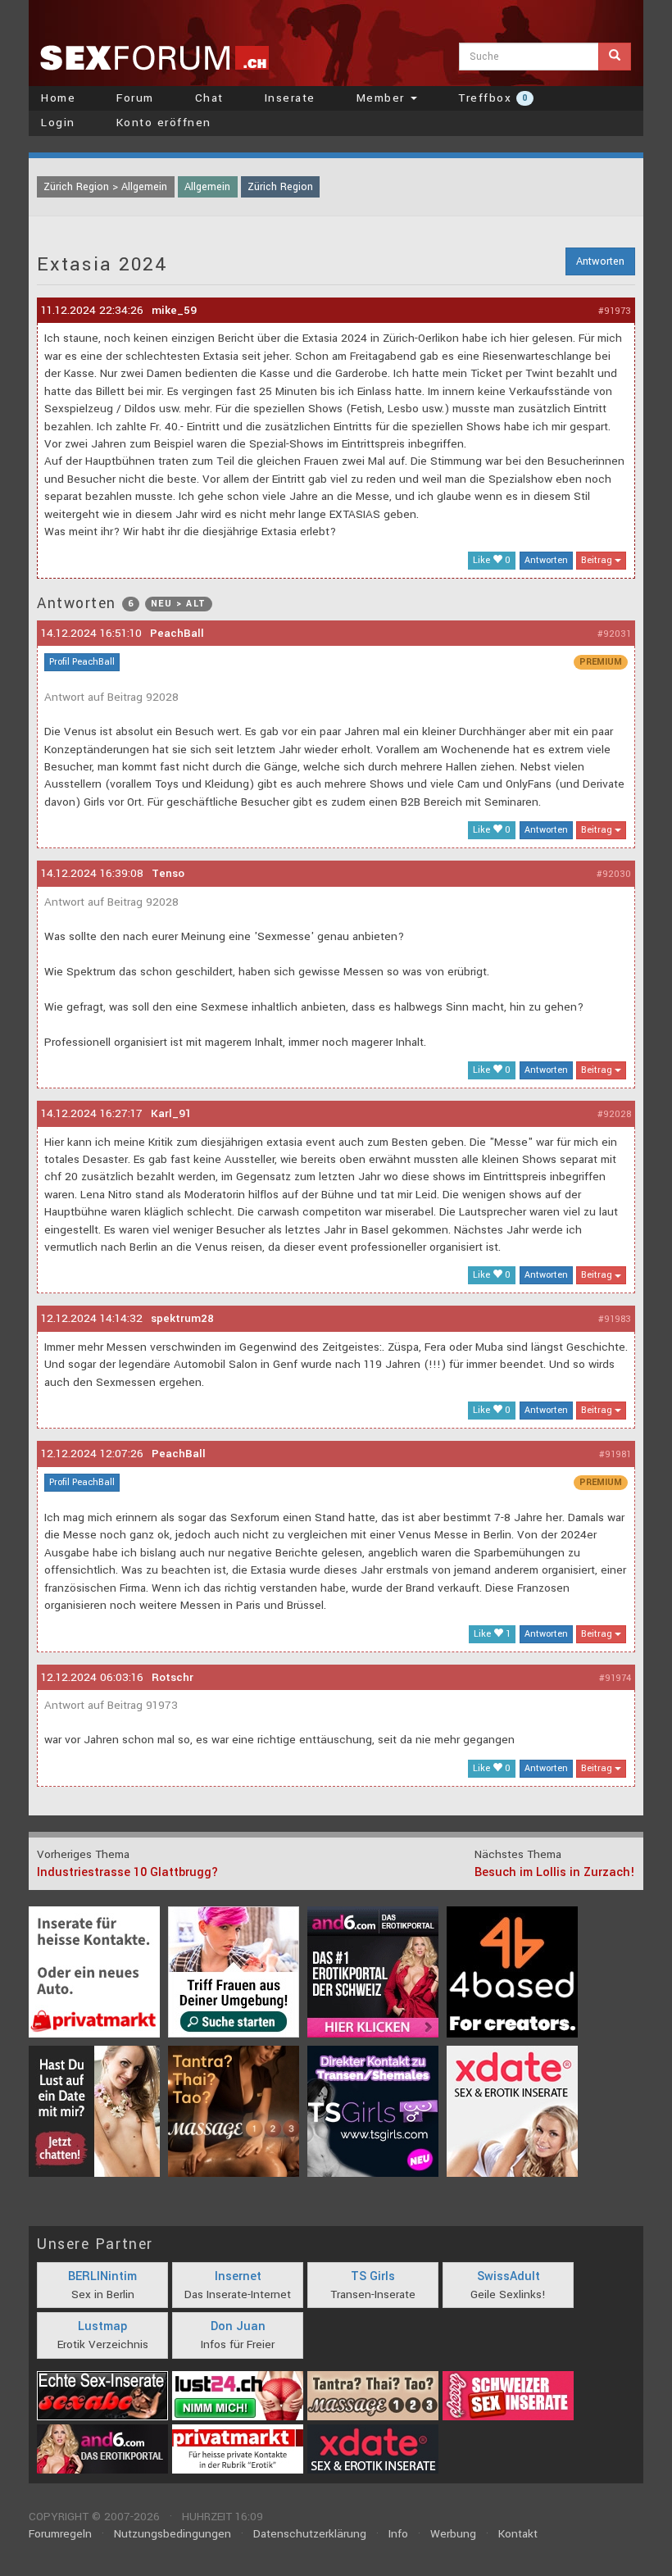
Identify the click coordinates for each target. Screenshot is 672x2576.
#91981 (615, 1454)
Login (58, 123)
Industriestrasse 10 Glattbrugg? (127, 1872)
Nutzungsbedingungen (173, 2534)
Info (398, 2534)
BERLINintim (102, 2276)
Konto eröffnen (164, 123)
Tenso (168, 873)
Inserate (290, 98)
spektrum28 (182, 1318)
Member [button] (383, 98)
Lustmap (102, 2326)
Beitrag (598, 560)
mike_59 (174, 310)
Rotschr (173, 1677)
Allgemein (207, 187)
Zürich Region (280, 187)
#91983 (615, 1319)
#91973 (615, 311)
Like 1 (492, 1634)
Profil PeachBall (82, 662)
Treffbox (493, 98)
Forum (135, 98)
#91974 (615, 1678)
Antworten (600, 261)
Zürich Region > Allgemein (105, 187)
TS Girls (373, 2276)
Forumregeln (60, 2534)
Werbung (453, 2534)
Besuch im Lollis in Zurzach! (555, 1872)
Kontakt (518, 2534)
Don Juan (238, 2326)
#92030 (614, 874)
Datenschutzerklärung (310, 2534)
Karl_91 (171, 1113)
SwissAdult (509, 2276)
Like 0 (492, 560)
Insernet (238, 2276)
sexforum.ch (154, 57)
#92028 (614, 1114)
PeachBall (177, 633)
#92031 (614, 634)
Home (58, 98)
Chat (209, 98)
